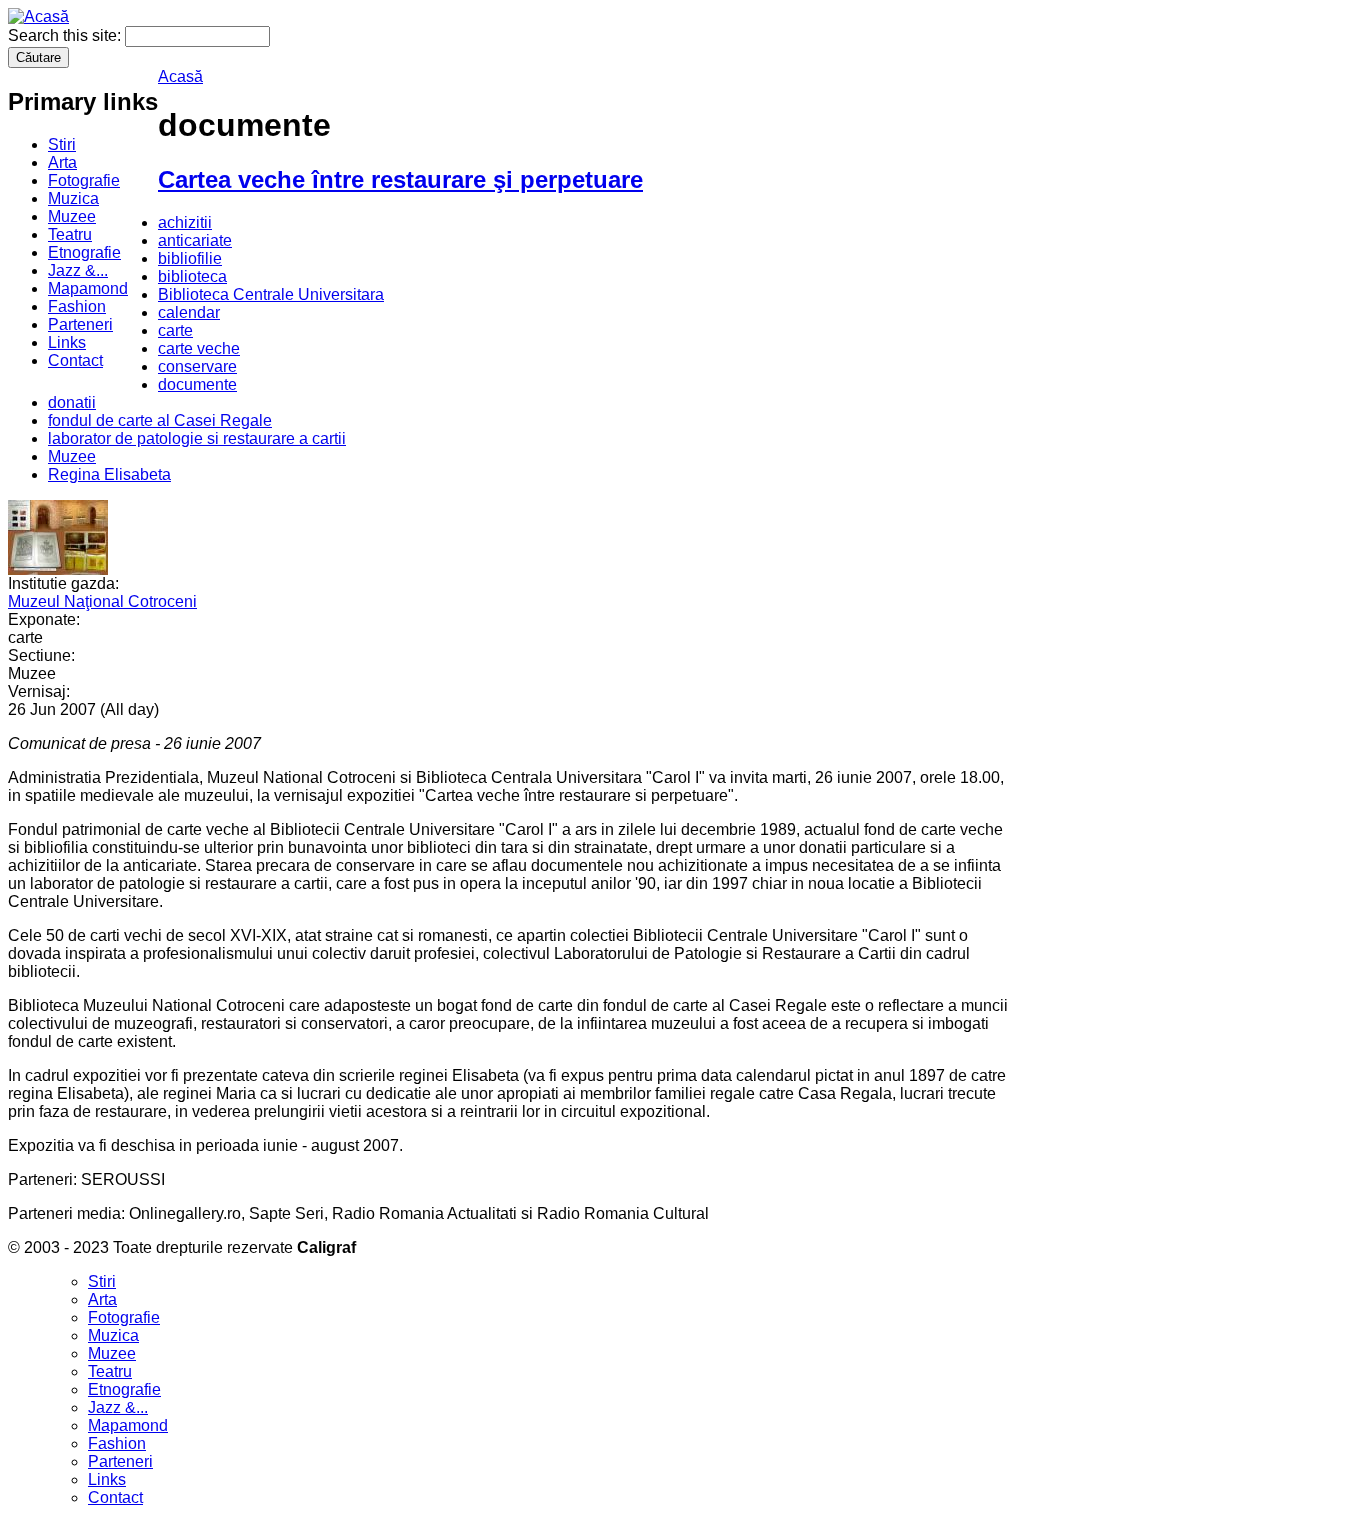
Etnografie (84, 252)
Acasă (180, 76)
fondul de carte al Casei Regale (160, 420)
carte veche (199, 348)
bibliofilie (190, 258)
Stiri (62, 144)
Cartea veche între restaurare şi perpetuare (400, 179)
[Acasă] (38, 16)
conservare (197, 366)
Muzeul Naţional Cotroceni (102, 601)
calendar (189, 312)
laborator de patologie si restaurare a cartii (197, 438)
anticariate (195, 240)
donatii (72, 402)
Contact (75, 360)
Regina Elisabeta (109, 474)
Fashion (77, 306)
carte (175, 330)
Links (67, 342)
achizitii (185, 222)
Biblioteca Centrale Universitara (271, 294)
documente (197, 384)
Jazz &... (78, 270)
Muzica (73, 198)
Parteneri (80, 324)
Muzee (72, 216)
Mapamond (88, 288)
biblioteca (192, 276)
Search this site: (66, 35)
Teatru (70, 234)
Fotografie (84, 180)
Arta (62, 162)
